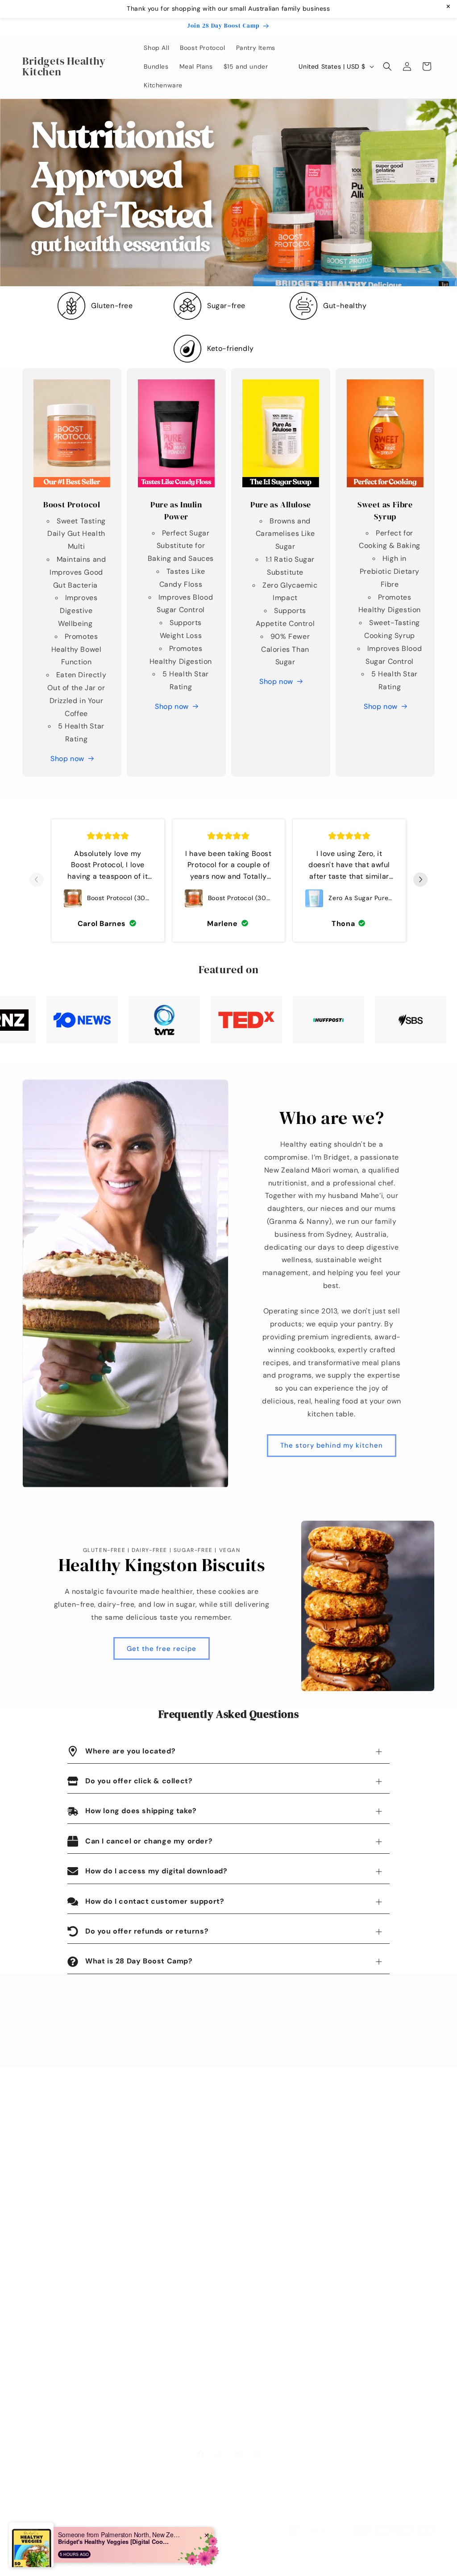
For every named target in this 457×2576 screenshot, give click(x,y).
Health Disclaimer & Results (65, 2348)
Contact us (179, 2144)
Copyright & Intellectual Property (74, 2380)
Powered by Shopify (134, 2564)
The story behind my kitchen (332, 1445)
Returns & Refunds (51, 2286)
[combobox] (37, 2553)
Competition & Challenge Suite (70, 2395)
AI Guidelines (43, 2411)
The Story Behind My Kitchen (207, 2175)
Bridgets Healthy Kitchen (77, 2564)
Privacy (34, 2364)
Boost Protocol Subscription (66, 2317)
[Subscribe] (299, 2042)
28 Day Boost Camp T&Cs (63, 2301)
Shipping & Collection (56, 2270)
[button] (387, 66)
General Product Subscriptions (70, 2333)
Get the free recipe (162, 1649)
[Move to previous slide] (37, 880)
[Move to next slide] (420, 880)
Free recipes (181, 2160)
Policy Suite (40, 2254)
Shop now (67, 759)
